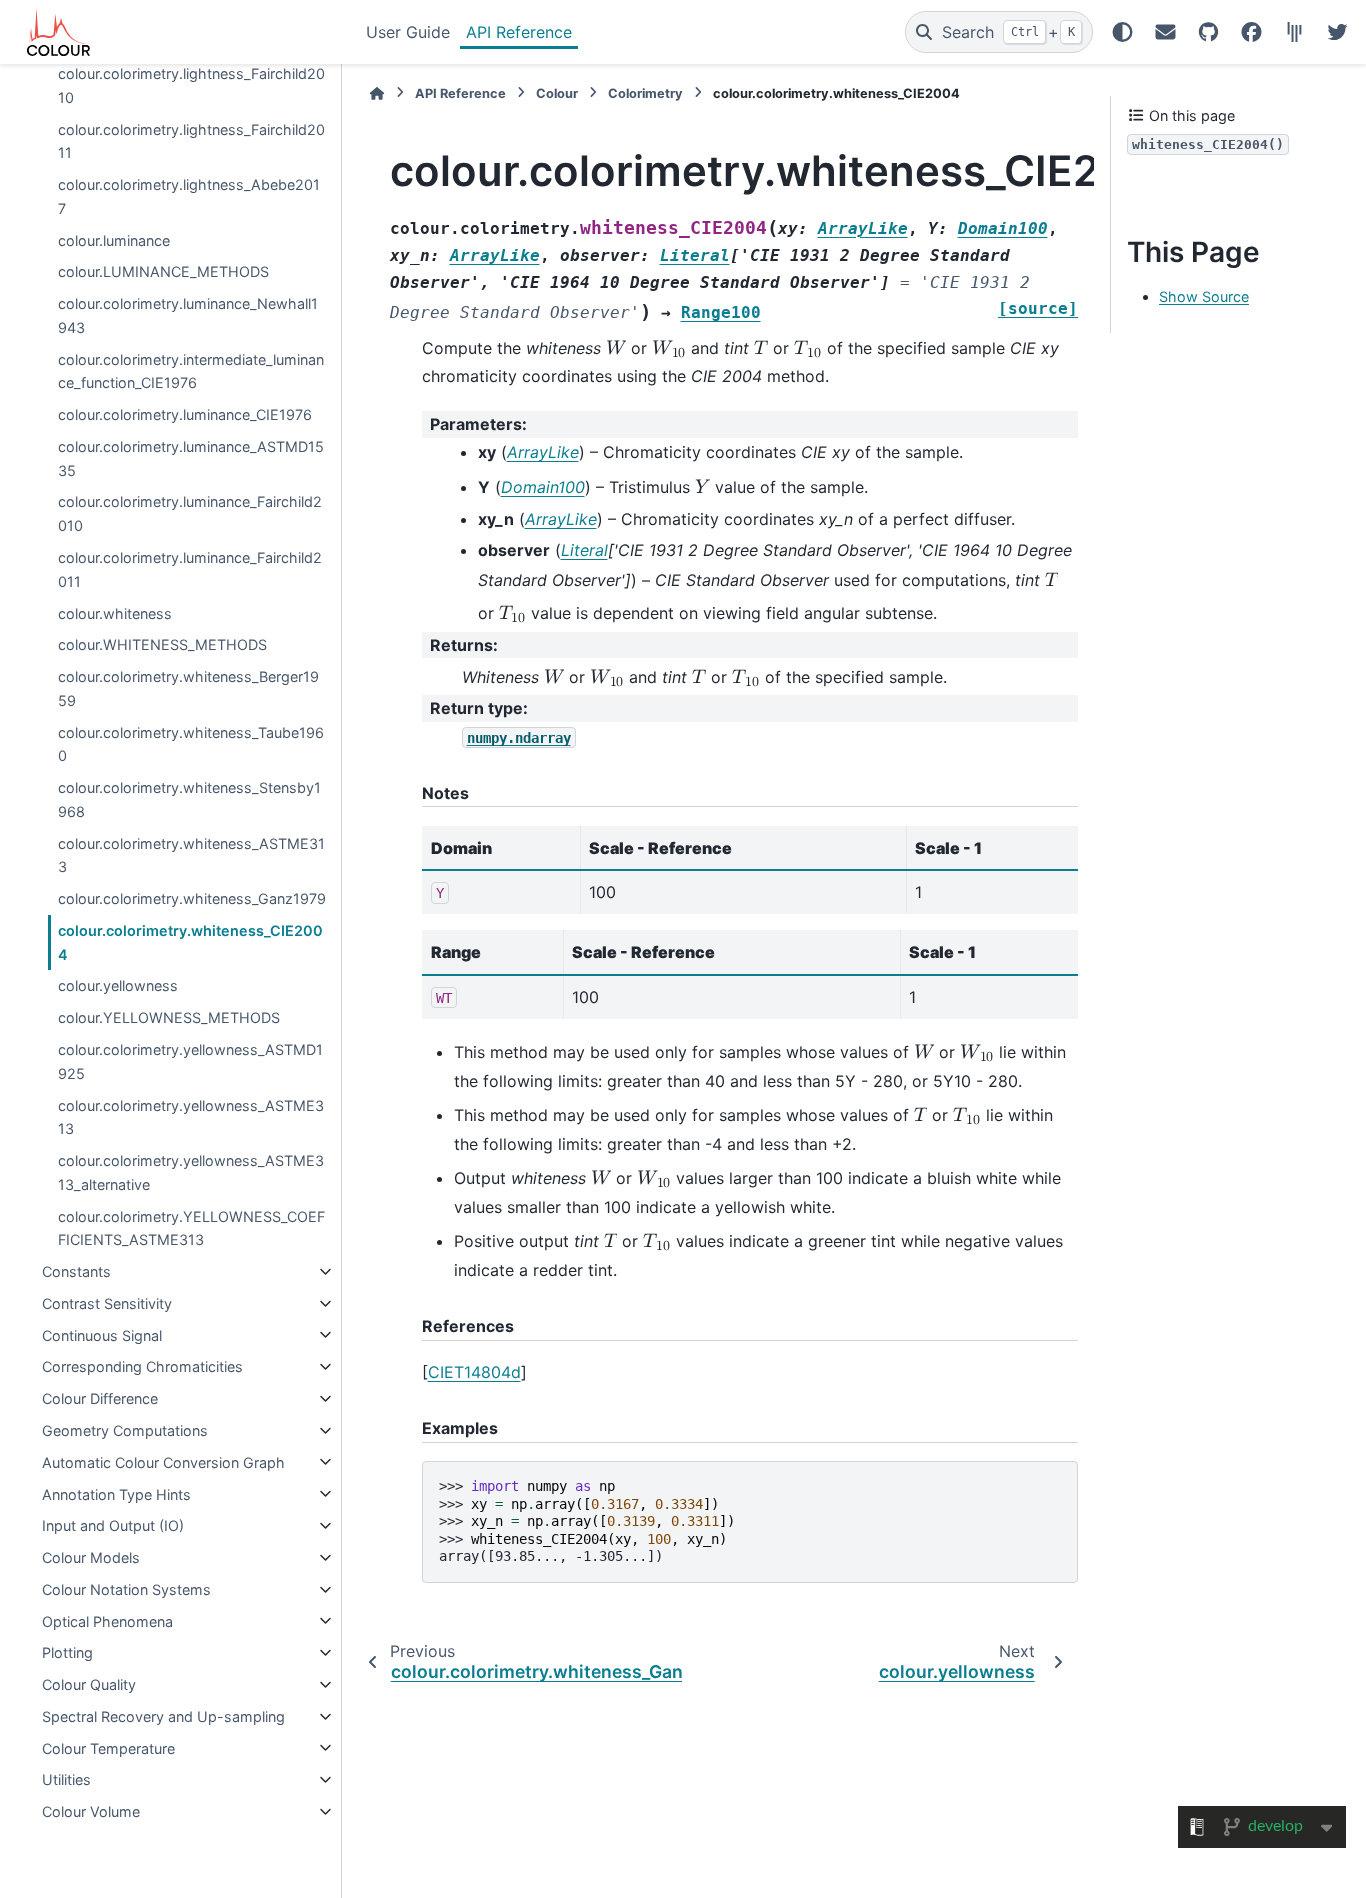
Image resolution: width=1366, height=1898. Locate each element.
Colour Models (91, 1557)
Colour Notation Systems (126, 1589)
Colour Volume (91, 1811)
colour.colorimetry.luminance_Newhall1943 (188, 315)
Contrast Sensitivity (107, 1303)
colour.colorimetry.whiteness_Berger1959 (188, 688)
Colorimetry (645, 93)
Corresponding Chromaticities (142, 1366)
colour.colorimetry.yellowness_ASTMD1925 (190, 1061)
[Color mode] (1122, 32)
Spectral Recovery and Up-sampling (163, 1716)
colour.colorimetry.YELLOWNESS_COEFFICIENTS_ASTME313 (191, 1227)
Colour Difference (100, 1398)
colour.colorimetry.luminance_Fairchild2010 (190, 513)
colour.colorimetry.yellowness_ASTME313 (191, 1116)
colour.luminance (114, 239)
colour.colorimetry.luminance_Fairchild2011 (190, 569)
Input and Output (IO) (113, 1525)
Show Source (1204, 296)
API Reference (519, 32)
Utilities (66, 1779)
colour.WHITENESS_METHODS (162, 644)
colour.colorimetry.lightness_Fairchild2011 (191, 140)
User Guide (408, 32)
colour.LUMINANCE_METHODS (163, 271)
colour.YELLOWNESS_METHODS (169, 1017)
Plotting (67, 1652)
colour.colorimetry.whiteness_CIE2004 (190, 942)
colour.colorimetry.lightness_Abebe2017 (189, 196)
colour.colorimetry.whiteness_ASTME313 (191, 854)
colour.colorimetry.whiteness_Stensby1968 (189, 799)
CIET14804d (474, 1372)
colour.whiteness (115, 612)
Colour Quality (89, 1684)
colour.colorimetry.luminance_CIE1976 (185, 414)
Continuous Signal (102, 1334)
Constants (76, 1271)
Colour (557, 93)
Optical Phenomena (107, 1620)
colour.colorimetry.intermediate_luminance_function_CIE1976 (191, 370)
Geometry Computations (125, 1430)
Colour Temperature (108, 1747)
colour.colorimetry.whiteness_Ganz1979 (192, 898)
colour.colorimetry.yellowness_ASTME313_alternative (191, 1172)
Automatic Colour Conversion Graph (163, 1461)
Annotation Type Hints (116, 1493)
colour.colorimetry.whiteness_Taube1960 (191, 743)
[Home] (377, 93)
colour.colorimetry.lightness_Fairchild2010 (191, 85)
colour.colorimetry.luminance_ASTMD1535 (191, 458)
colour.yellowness (118, 985)
